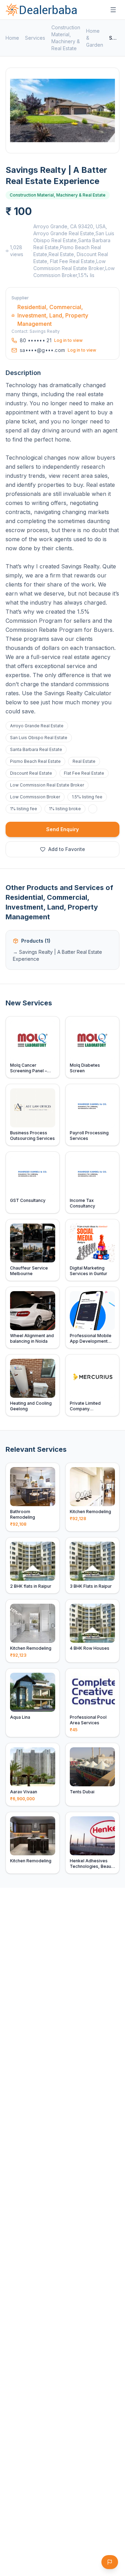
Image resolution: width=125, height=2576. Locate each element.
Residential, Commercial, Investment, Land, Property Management (53, 315)
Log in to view (68, 340)
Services (35, 38)
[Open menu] (113, 10)
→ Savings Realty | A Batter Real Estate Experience (57, 955)
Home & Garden (95, 38)
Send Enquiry (62, 829)
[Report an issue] (110, 2562)
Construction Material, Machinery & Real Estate (66, 38)
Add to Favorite (67, 849)
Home (12, 38)
